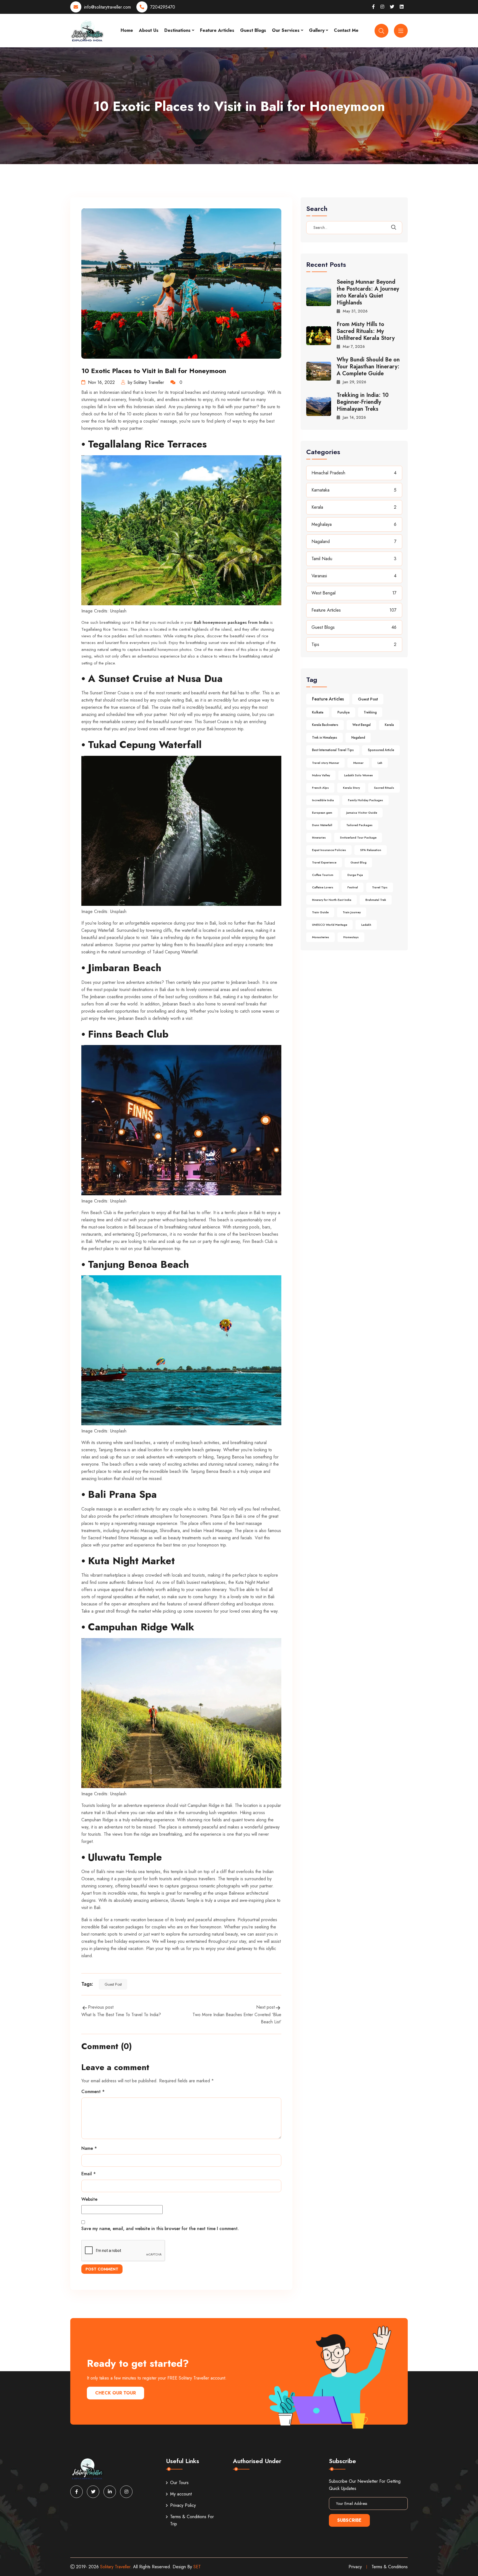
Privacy (355, 2567)
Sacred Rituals (384, 788)
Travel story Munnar (326, 763)
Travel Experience (324, 862)
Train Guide (320, 912)
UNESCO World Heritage (330, 925)
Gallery (317, 30)
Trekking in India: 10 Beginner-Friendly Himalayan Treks (363, 402)
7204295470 (163, 7)
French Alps (320, 788)
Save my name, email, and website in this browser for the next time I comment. (160, 2229)
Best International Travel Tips (333, 750)
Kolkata (318, 712)
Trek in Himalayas (325, 738)
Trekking (370, 712)
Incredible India (323, 800)
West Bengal (324, 593)
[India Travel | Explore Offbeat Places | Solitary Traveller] (87, 30)
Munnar (358, 763)
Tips (315, 644)
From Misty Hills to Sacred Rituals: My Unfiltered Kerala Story (366, 331)
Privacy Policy (183, 2505)
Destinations (177, 30)
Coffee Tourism (323, 875)
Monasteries (321, 937)
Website (89, 2199)
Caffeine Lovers (323, 887)
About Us (149, 30)
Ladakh (366, 925)
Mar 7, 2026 (354, 346)
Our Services (286, 30)
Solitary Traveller (115, 2567)
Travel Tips (380, 887)
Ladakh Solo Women (358, 775)
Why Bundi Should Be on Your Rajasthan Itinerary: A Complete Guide (368, 367)
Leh (380, 763)
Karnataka (320, 490)
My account (181, 2494)
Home (127, 30)
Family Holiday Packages (366, 800)
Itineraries (319, 837)
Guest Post (113, 1984)
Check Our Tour (115, 2393)
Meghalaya (322, 524)
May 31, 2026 (355, 311)
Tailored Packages (359, 825)
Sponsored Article (381, 750)
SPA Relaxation (371, 850)
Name (89, 2148)
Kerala (317, 507)
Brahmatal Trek (376, 900)
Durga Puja (355, 875)
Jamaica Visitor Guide (362, 813)
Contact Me (346, 30)
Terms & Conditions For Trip (192, 2520)
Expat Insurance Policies (329, 850)
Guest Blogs (253, 30)
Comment (93, 2092)
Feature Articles (217, 30)
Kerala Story (351, 788)
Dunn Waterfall (322, 825)
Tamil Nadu (322, 559)
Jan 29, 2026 (354, 382)
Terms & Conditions (390, 2567)
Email (89, 2174)
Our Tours (179, 2483)
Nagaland (321, 541)
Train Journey (352, 912)
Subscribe (349, 2520)
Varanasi (319, 576)
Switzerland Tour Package (358, 837)
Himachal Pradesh (328, 473)
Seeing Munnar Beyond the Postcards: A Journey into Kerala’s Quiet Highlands (368, 292)
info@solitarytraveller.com (107, 7)
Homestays (351, 937)
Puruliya (344, 712)
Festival (353, 887)
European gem (322, 813)
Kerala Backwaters (325, 725)
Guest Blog (358, 862)
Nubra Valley (321, 775)
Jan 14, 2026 (354, 417)
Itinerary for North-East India (332, 900)
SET (197, 2567)
